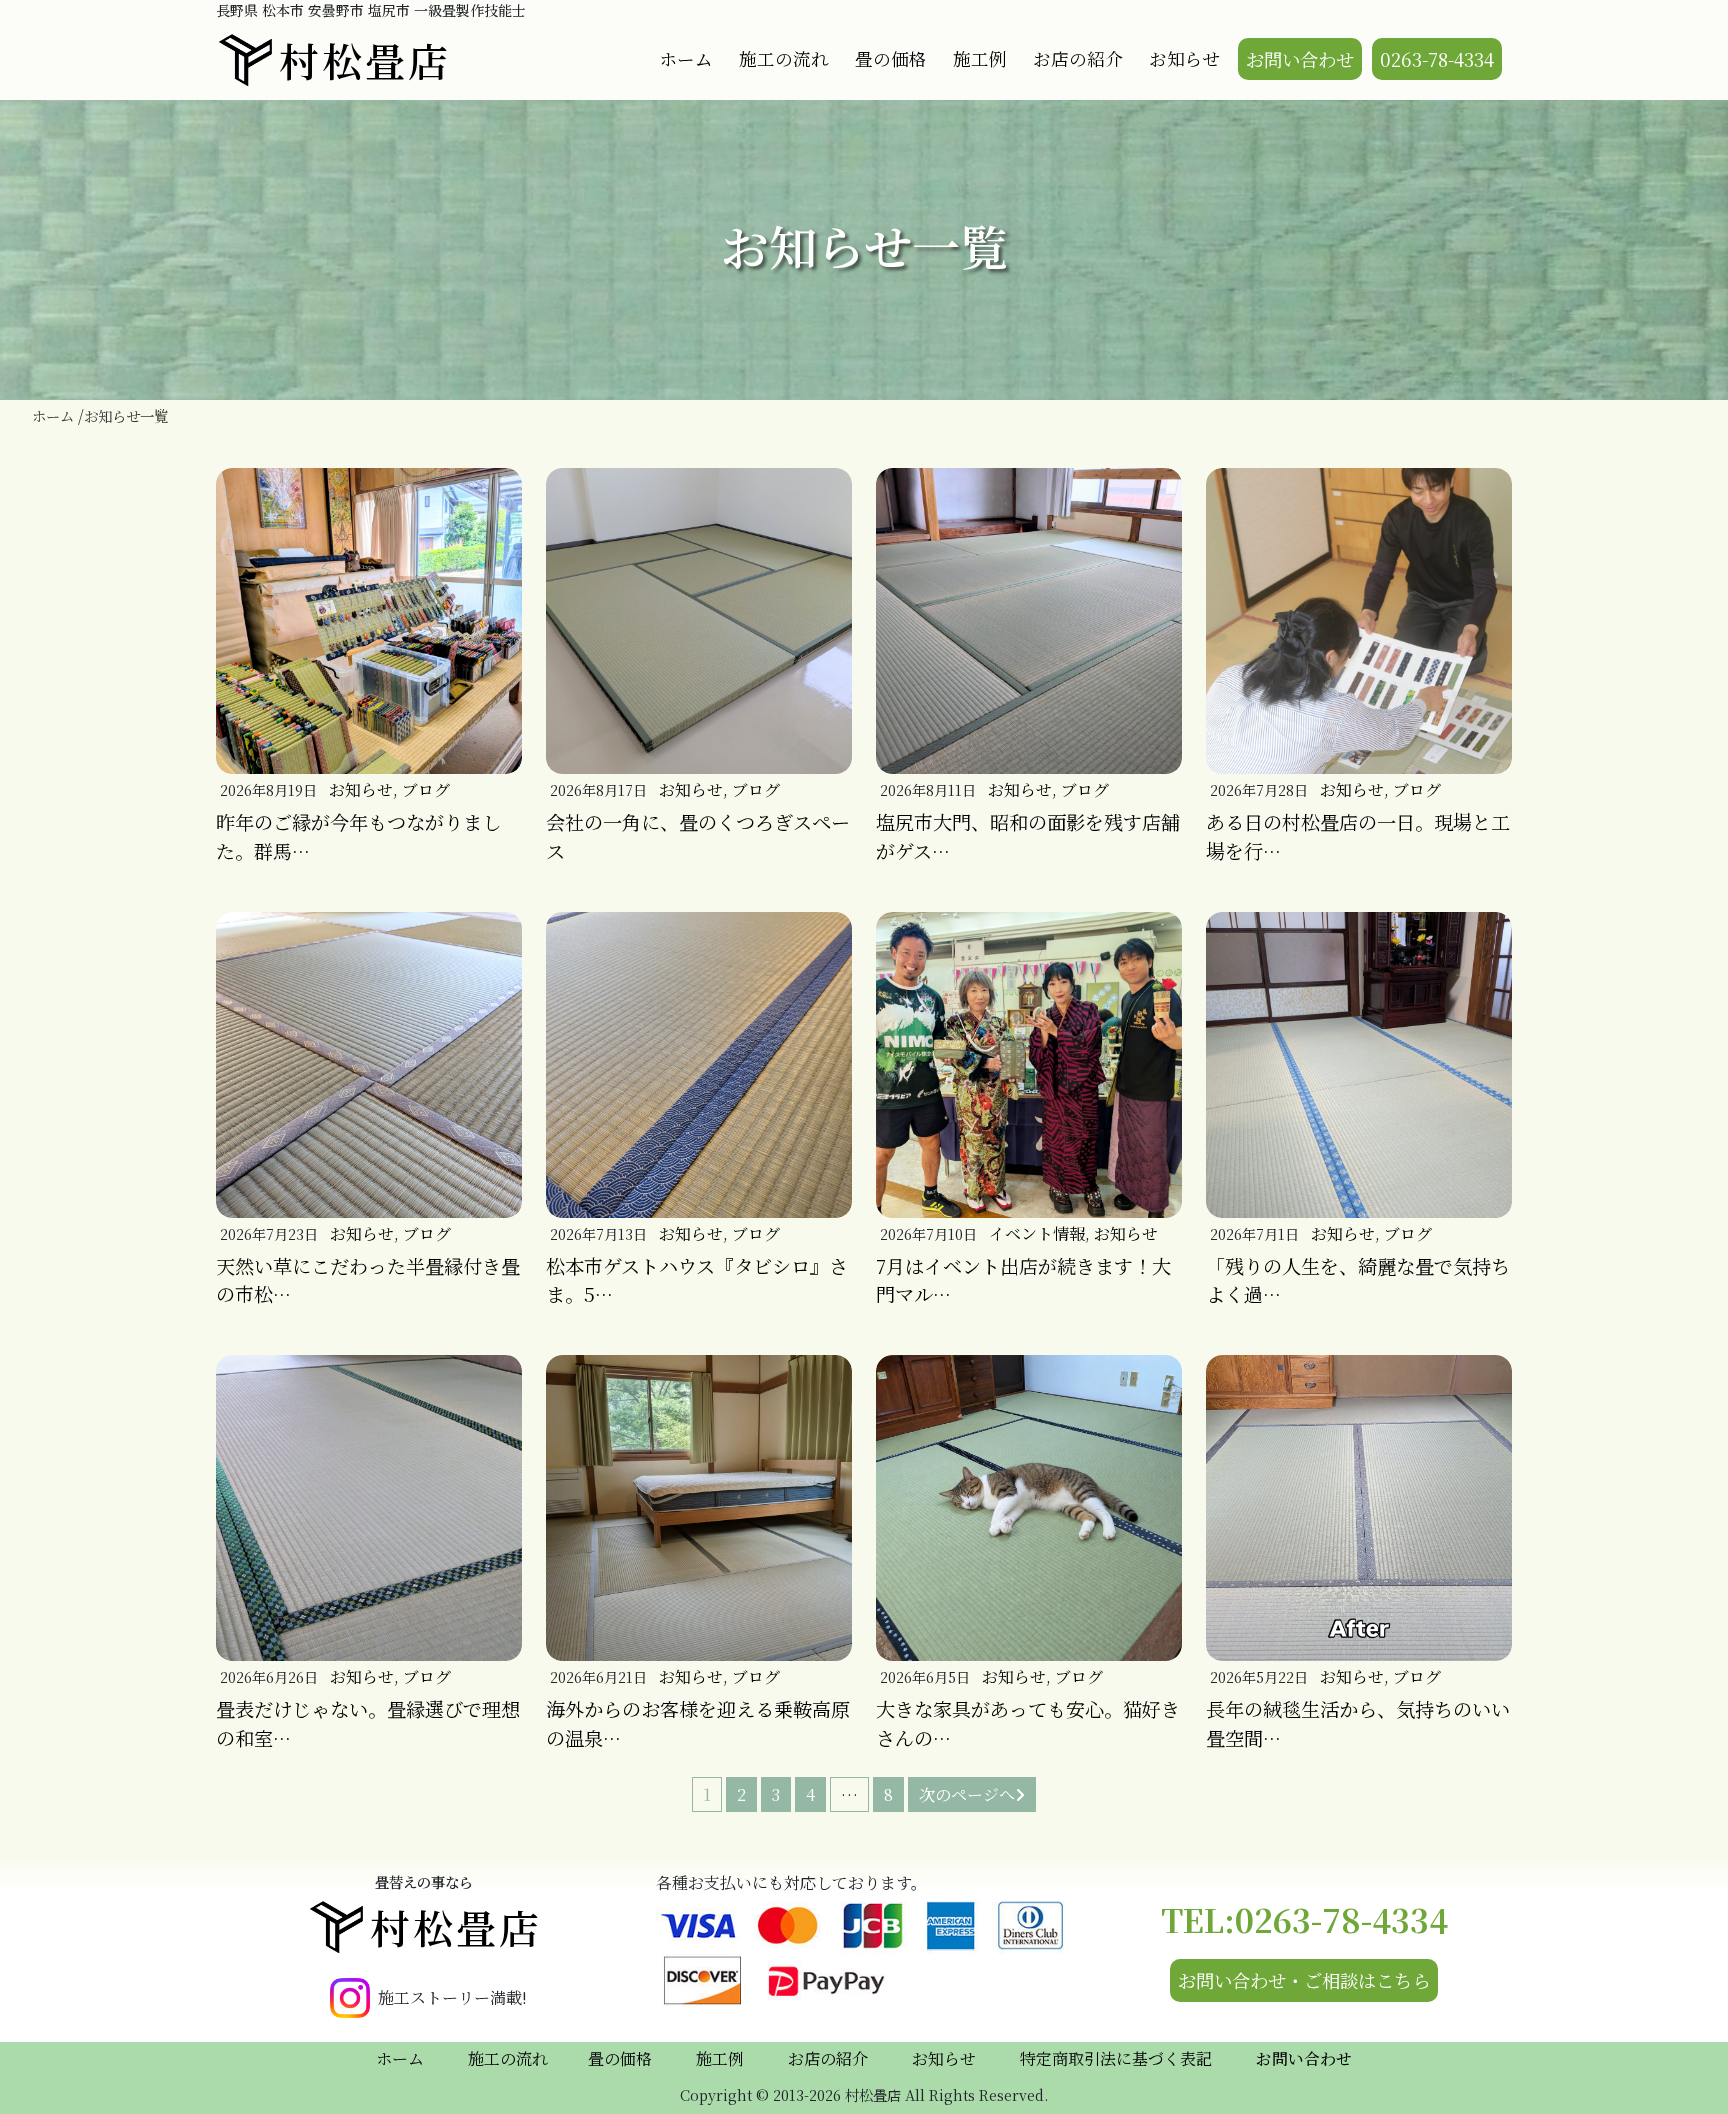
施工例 (980, 58)
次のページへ (967, 1794)
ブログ (426, 789)
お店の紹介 (1078, 58)
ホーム (686, 58)
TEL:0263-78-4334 (1304, 1919)
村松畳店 (365, 59)
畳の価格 (891, 58)
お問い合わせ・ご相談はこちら (1304, 1980)
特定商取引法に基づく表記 (1116, 2058)
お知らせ (1184, 58)
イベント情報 (1037, 1233)
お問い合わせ (1300, 59)
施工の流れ (784, 58)
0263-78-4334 (1437, 59)
